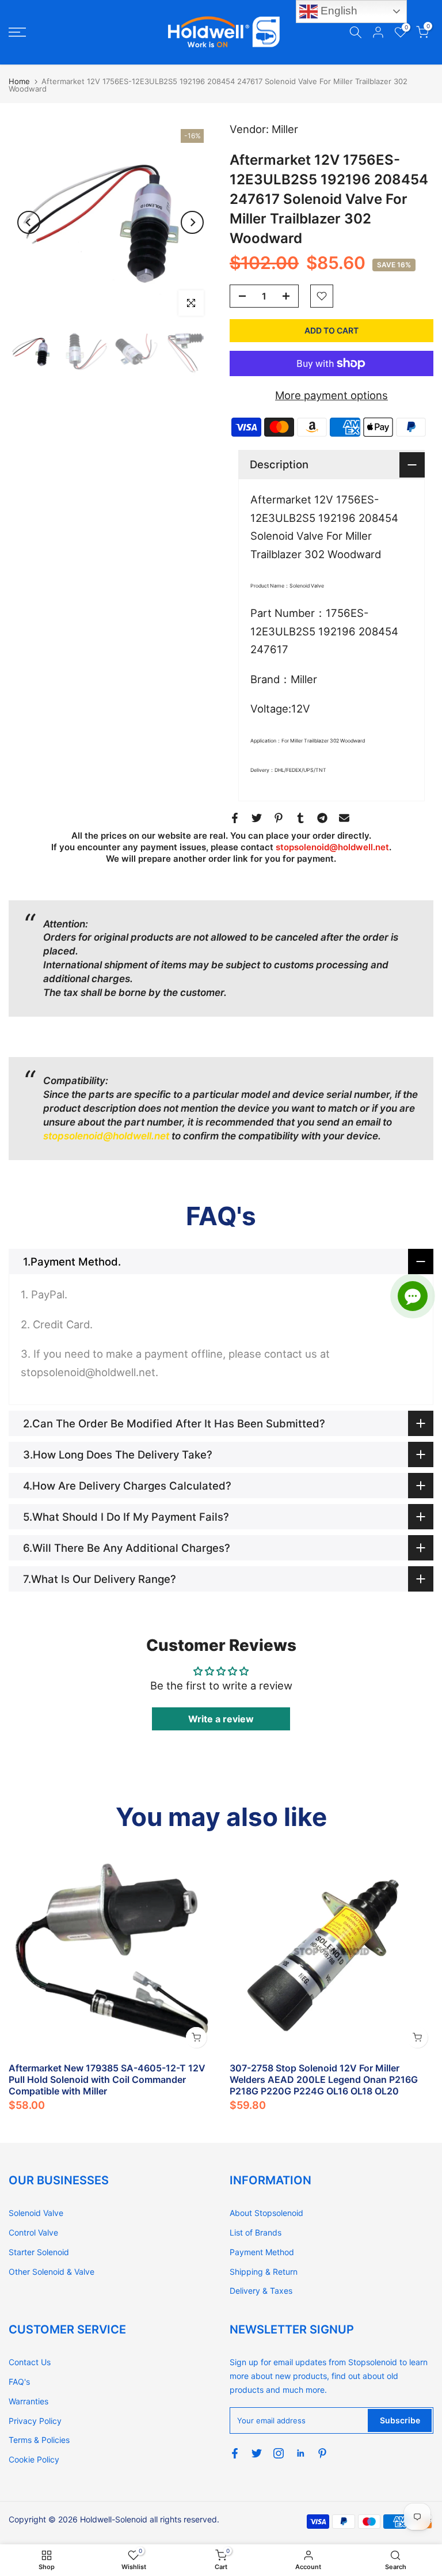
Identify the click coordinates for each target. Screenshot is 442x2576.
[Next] (192, 222)
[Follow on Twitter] (257, 2453)
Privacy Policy (35, 2421)
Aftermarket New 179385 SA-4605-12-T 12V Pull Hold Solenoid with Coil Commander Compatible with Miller (107, 2079)
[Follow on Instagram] (279, 2453)
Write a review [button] (221, 1719)
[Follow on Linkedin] (300, 2453)
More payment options (331, 395)
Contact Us (30, 2362)
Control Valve (33, 2232)
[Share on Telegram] (322, 818)
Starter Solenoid (39, 2252)
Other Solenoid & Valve (52, 2272)
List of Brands (256, 2232)
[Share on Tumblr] (300, 818)
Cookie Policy (34, 2459)
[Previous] (29, 222)
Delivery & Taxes (261, 2291)
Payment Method (262, 2252)
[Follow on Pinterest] (322, 2453)
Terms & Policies (39, 2440)
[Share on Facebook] (235, 818)
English (338, 11)
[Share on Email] (344, 818)
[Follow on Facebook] (235, 2453)
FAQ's (19, 2382)
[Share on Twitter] (257, 818)
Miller (285, 129)
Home (19, 81)
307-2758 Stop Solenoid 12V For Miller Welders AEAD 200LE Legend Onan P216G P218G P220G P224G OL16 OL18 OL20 (324, 2079)
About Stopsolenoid (266, 2213)
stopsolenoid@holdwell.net (332, 847)
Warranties (28, 2401)
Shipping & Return (264, 2272)
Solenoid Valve (36, 2213)
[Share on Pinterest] (279, 818)
